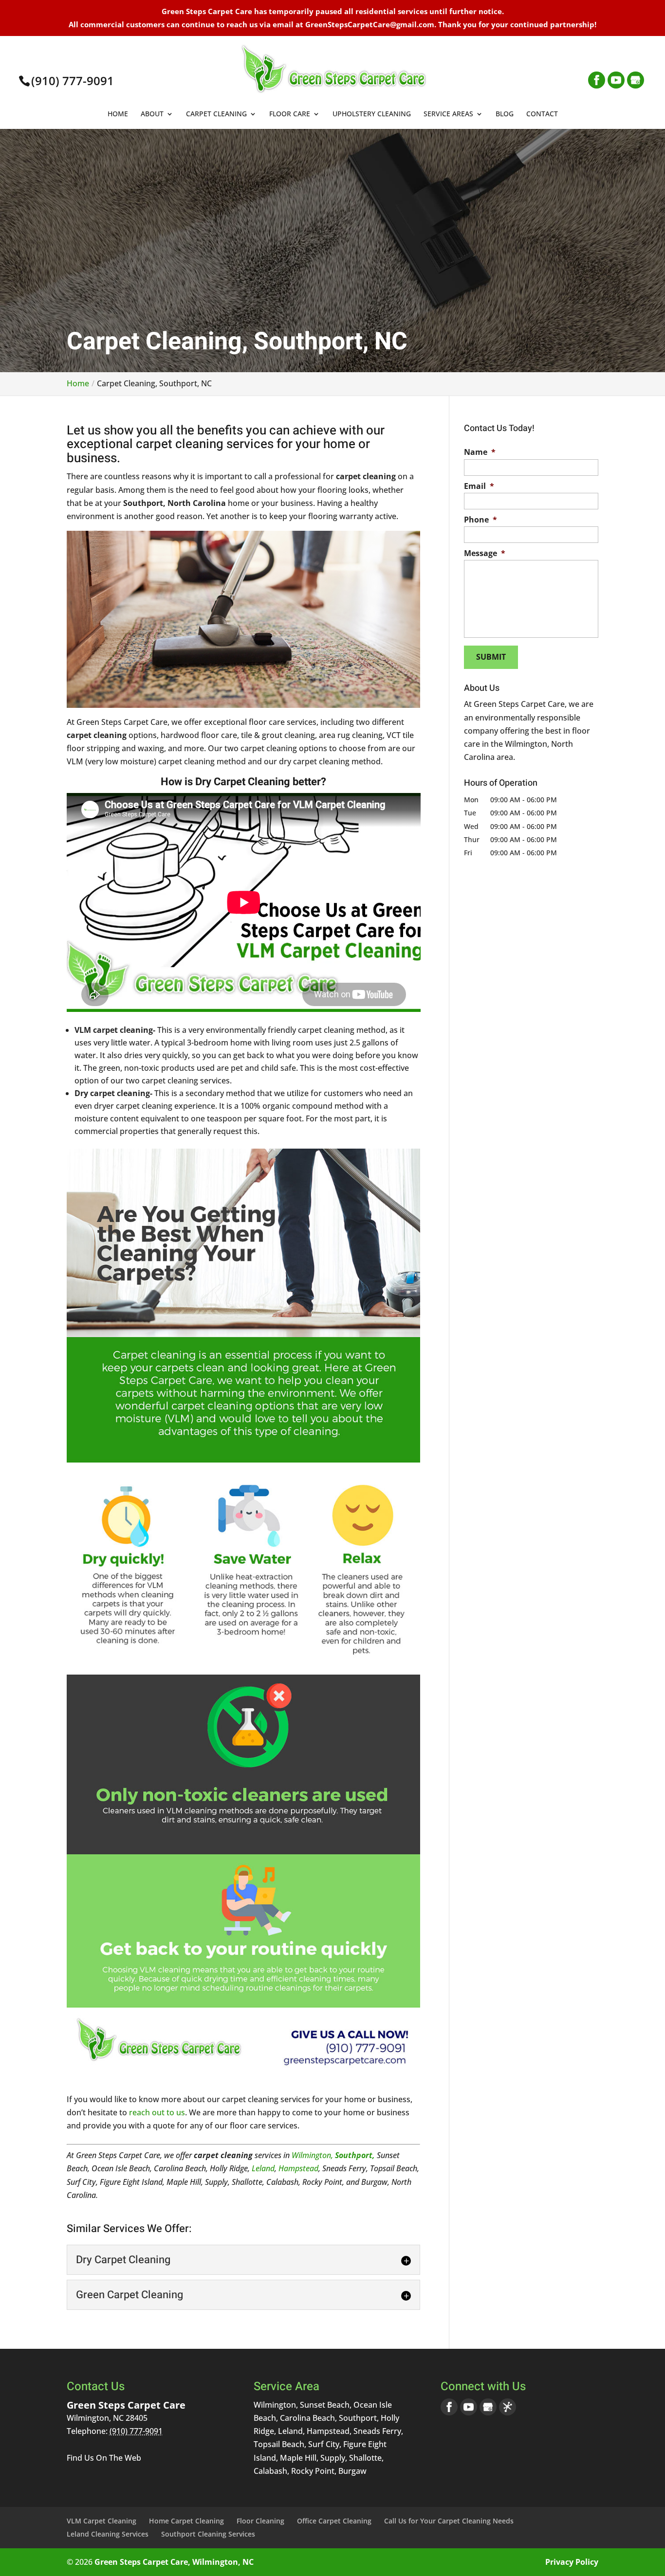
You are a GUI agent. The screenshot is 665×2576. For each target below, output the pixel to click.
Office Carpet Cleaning (334, 2521)
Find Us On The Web (104, 2458)
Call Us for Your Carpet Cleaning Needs (449, 2521)
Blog (505, 114)
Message (485, 553)
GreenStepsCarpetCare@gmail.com (370, 24)
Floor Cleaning (260, 2521)
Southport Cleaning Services (208, 2534)
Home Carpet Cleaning (186, 2521)
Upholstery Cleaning (372, 114)
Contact (542, 114)
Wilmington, (312, 2155)
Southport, (355, 2155)
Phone (480, 520)
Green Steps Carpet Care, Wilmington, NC (174, 2562)
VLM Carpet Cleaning (102, 2521)
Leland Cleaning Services (108, 2534)
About (152, 114)
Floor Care (290, 114)
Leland (263, 2168)
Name (480, 452)
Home (118, 114)
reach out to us (157, 2112)
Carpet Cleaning (216, 114)
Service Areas (448, 114)
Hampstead (298, 2168)
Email (479, 486)
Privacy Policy (572, 2562)
